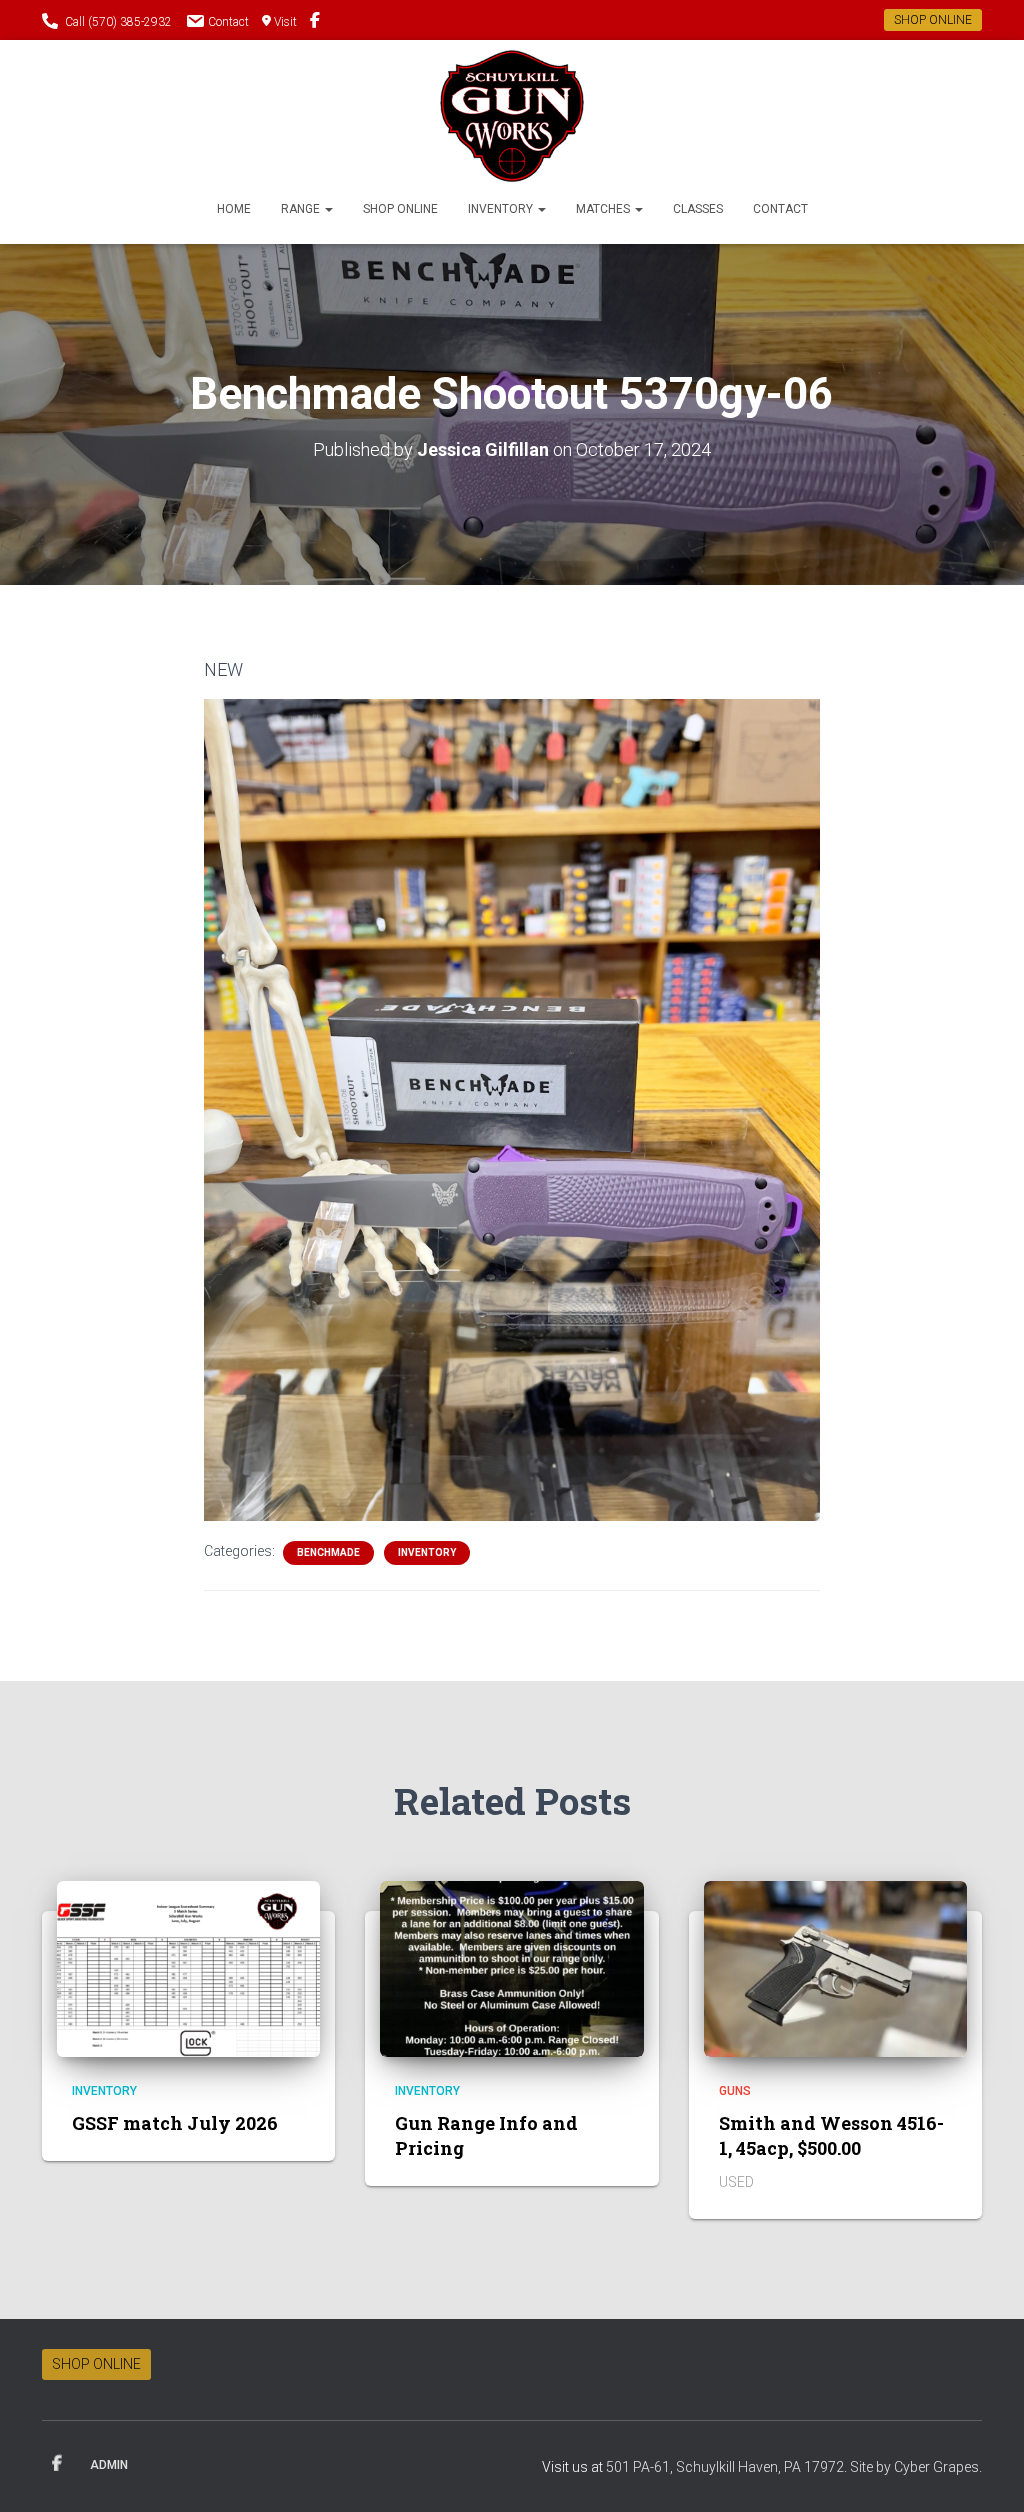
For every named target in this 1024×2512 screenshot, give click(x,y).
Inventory (502, 209)
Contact (228, 22)
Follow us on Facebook (315, 23)
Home (234, 209)
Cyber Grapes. (938, 2467)
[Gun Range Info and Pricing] (511, 1967)
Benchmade (328, 1552)
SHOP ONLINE (933, 20)
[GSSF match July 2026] (188, 1967)
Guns (735, 2091)
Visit (285, 22)
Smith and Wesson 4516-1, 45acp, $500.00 (831, 2135)
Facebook (57, 2464)
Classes (698, 209)
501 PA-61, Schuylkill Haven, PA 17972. (728, 2467)
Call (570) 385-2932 (118, 22)
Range (302, 209)
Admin (109, 2465)
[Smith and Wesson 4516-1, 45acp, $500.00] (835, 1967)
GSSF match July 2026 (175, 2123)
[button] (328, 209)
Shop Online (400, 209)
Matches (604, 209)
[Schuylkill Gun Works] (512, 116)
